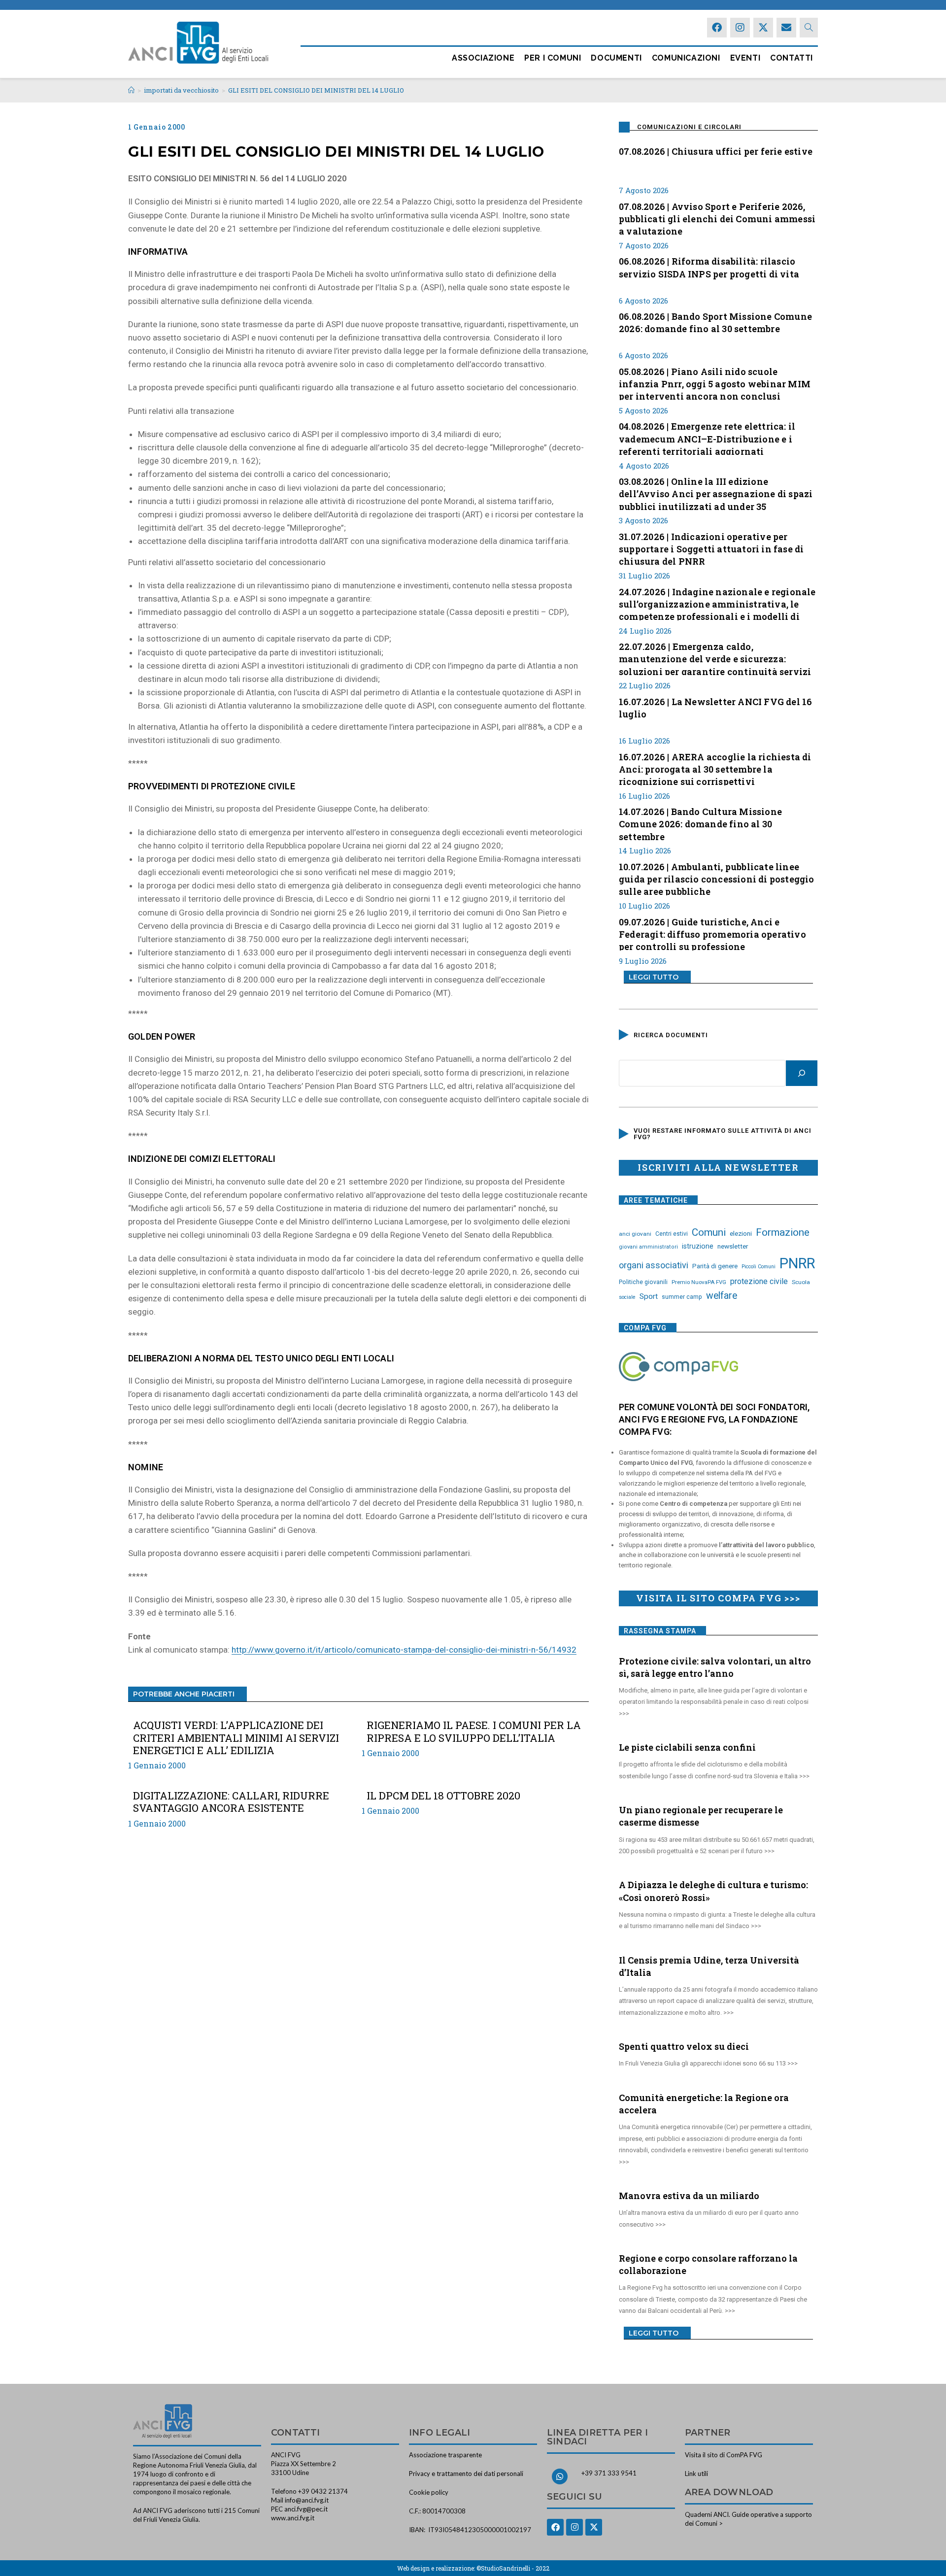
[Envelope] (786, 28)
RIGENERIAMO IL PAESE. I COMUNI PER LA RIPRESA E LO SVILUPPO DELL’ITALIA (474, 1731)
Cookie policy (429, 2492)
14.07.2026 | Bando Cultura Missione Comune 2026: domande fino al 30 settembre (700, 823)
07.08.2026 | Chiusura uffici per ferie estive (716, 151)
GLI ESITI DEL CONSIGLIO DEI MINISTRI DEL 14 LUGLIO (316, 90)
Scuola (801, 1282)
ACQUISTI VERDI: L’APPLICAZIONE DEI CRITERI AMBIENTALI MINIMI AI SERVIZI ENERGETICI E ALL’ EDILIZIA (236, 1738)
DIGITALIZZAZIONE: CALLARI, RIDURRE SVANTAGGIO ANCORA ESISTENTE (231, 1802)
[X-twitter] (763, 28)
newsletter (733, 1246)
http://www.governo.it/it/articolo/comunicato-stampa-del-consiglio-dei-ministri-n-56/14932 (404, 1650)
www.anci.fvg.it (293, 2518)
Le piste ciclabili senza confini (687, 1747)
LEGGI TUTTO (654, 977)
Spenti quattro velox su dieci (684, 2046)
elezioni (741, 1233)
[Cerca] (802, 1073)
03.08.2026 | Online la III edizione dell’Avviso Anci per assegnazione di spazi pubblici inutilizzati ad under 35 (716, 493)
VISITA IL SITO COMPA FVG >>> (718, 1598)
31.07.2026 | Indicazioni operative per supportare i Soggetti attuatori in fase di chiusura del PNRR (711, 548)
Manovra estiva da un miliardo (689, 2196)
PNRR (797, 1263)
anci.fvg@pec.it (306, 2509)
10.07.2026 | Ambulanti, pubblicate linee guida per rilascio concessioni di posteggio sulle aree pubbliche (717, 878)
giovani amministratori (648, 1247)
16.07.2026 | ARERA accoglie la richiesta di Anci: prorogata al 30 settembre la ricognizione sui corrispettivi (715, 768)
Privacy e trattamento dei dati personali (466, 2474)
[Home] (131, 90)
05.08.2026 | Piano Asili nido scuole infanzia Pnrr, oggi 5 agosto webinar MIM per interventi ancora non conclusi (715, 383)
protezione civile (759, 1281)
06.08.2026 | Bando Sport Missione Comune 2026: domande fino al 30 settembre (715, 322)
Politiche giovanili (643, 1282)
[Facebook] (717, 28)
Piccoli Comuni (759, 1267)
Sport (649, 1296)
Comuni (709, 1232)
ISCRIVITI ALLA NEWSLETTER (718, 1167)
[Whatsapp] (560, 2476)
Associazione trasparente (445, 2455)
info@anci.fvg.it (307, 2500)
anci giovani (635, 1234)
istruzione (698, 1246)
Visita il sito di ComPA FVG (724, 2455)
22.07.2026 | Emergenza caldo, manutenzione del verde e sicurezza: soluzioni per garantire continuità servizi (715, 658)
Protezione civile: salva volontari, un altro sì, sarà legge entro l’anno (715, 1667)
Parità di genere (715, 1266)
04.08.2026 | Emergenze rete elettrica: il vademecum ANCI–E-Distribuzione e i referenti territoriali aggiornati (707, 438)
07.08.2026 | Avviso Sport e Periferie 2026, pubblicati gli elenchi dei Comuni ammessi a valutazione (717, 218)
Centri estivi (672, 1234)
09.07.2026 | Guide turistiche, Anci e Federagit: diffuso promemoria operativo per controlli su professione (712, 933)
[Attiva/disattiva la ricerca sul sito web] (809, 28)
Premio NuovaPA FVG (699, 1282)
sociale (627, 1297)
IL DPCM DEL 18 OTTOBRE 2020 (443, 1796)
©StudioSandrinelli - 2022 (513, 2568)
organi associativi (654, 1265)
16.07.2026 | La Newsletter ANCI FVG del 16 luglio (715, 708)
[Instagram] (740, 28)
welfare (722, 1296)
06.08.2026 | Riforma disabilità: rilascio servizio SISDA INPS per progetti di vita (709, 267)
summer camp (682, 1297)
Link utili (696, 2474)
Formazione (783, 1232)
